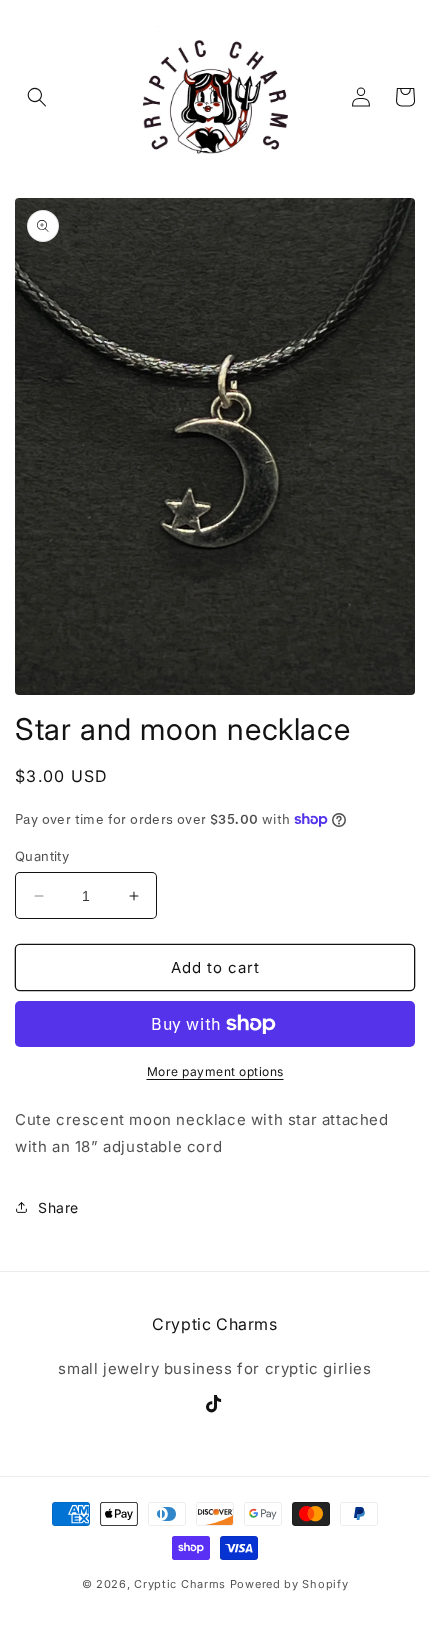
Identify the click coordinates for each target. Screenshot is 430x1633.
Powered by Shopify (289, 1584)
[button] (37, 97)
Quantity (42, 856)
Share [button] (58, 1207)
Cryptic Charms (180, 1584)
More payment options (215, 1071)
